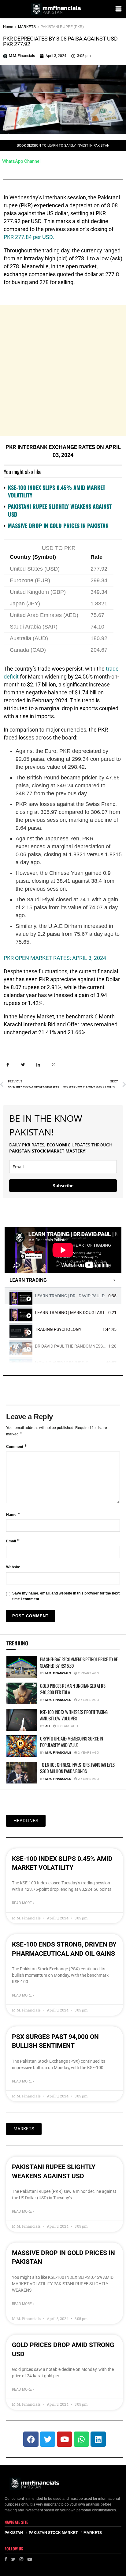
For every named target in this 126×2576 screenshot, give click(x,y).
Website (13, 1567)
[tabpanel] (63, 1250)
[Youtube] (65, 2439)
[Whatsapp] (81, 2439)
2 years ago (88, 1673)
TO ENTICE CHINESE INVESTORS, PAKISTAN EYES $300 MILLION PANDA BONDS (77, 1768)
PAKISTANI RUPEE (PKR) (62, 27)
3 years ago (67, 1726)
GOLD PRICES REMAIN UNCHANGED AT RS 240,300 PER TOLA (73, 1689)
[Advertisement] (63, 371)
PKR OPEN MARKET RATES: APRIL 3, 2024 (55, 958)
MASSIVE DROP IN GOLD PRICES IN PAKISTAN (58, 526)
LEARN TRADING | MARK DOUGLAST (70, 1313)
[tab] (63, 1296)
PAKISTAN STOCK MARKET (53, 2533)
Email (13, 1541)
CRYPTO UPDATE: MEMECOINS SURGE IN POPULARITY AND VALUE (72, 1742)
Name (13, 1514)
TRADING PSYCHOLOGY (58, 1329)
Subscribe (63, 1186)
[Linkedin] (98, 2439)
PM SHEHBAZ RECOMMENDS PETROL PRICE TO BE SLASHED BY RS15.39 (79, 1662)
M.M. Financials (58, 1673)
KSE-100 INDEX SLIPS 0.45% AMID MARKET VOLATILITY (57, 491)
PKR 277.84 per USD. (29, 237)
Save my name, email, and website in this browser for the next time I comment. (66, 1596)
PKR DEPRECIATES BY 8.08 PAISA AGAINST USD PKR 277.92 (60, 41)
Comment (17, 1446)
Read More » (23, 1903)
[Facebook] (31, 2439)
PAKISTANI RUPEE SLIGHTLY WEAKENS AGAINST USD (60, 510)
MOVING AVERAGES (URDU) (62, 1363)
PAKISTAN (14, 2533)
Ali (48, 1726)
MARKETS (27, 27)
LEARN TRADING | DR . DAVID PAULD (70, 1296)
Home (8, 27)
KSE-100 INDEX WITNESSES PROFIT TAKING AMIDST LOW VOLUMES (74, 1715)
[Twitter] (48, 2439)
